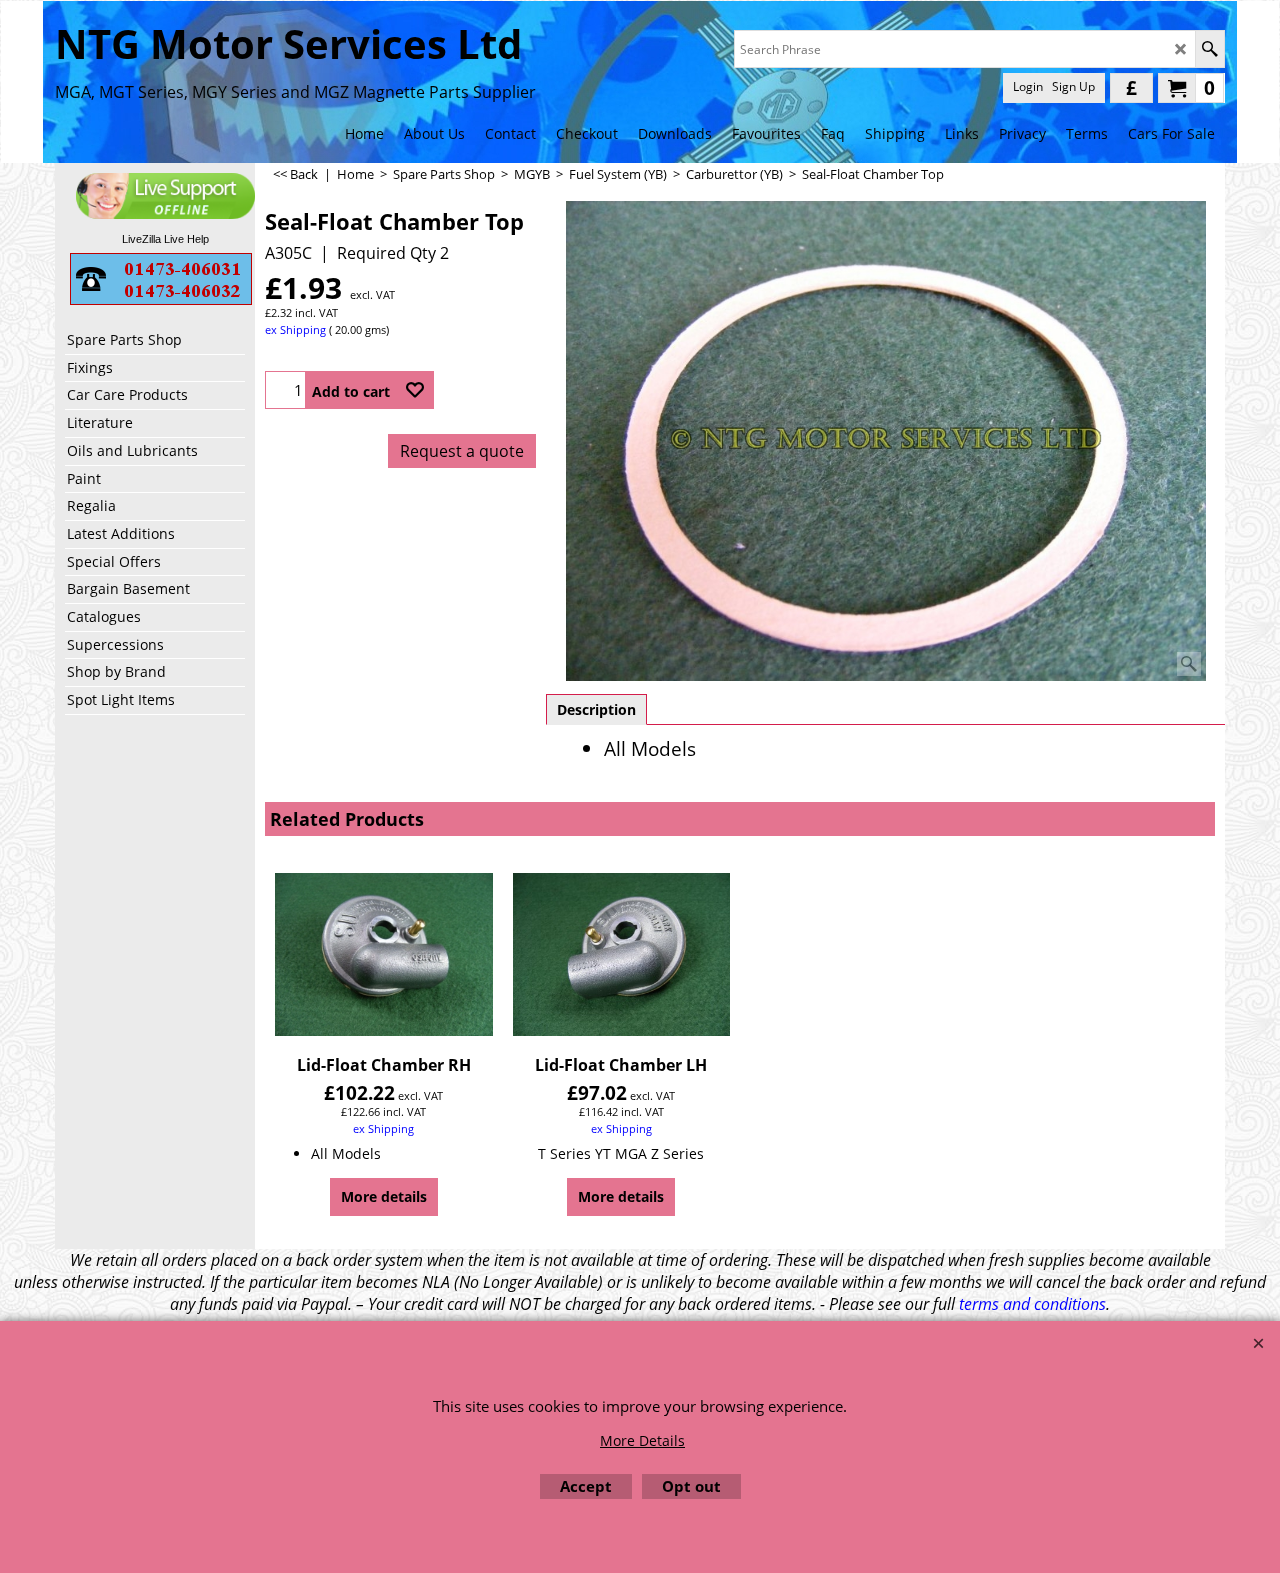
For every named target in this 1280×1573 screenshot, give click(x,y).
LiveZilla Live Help (165, 239)
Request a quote (462, 451)
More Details (642, 1440)
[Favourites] (415, 390)
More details (384, 1196)
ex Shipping (295, 329)
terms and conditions (1032, 1304)
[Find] (1209, 49)
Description (596, 709)
